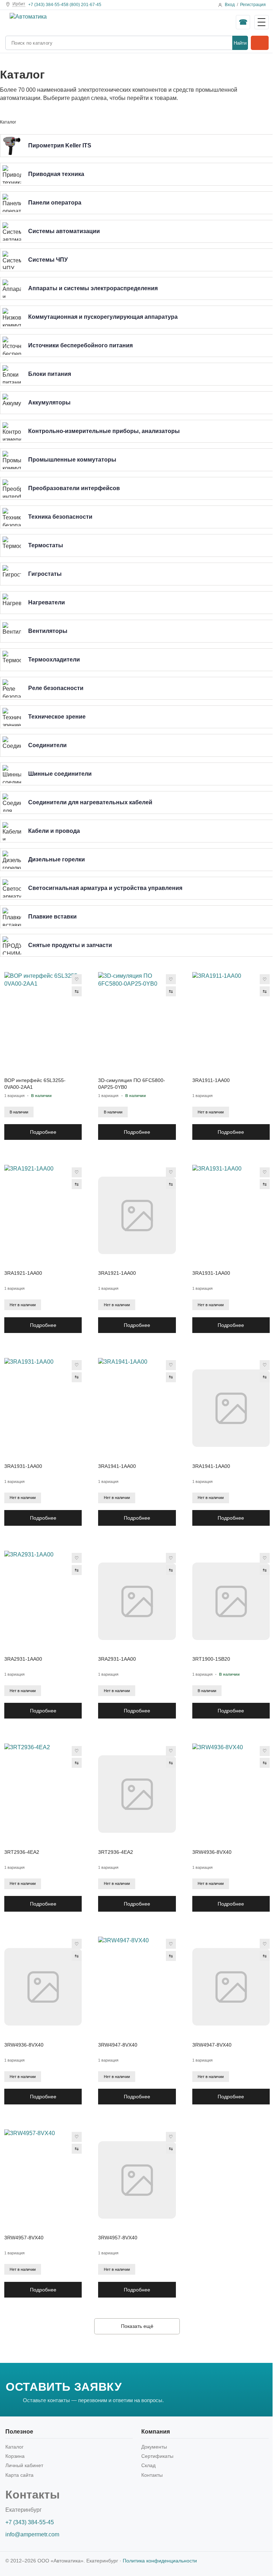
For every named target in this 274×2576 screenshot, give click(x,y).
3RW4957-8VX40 (24, 2238)
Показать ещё (137, 2326)
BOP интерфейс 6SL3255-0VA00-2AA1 (35, 1084)
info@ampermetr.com (32, 2534)
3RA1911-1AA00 (211, 1080)
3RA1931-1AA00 (211, 1273)
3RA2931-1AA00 (23, 1659)
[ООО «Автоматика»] (63, 22)
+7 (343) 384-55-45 (47, 5)
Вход (230, 5)
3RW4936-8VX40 (212, 1852)
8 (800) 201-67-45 (84, 5)
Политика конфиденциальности (160, 2561)
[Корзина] (260, 43)
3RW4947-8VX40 (118, 2045)
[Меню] (262, 22)
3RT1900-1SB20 (211, 1659)
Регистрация (253, 5)
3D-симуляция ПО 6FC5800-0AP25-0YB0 (132, 1084)
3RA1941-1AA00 (117, 1466)
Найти (240, 43)
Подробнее (43, 1132)
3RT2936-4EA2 (22, 1852)
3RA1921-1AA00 (23, 1273)
